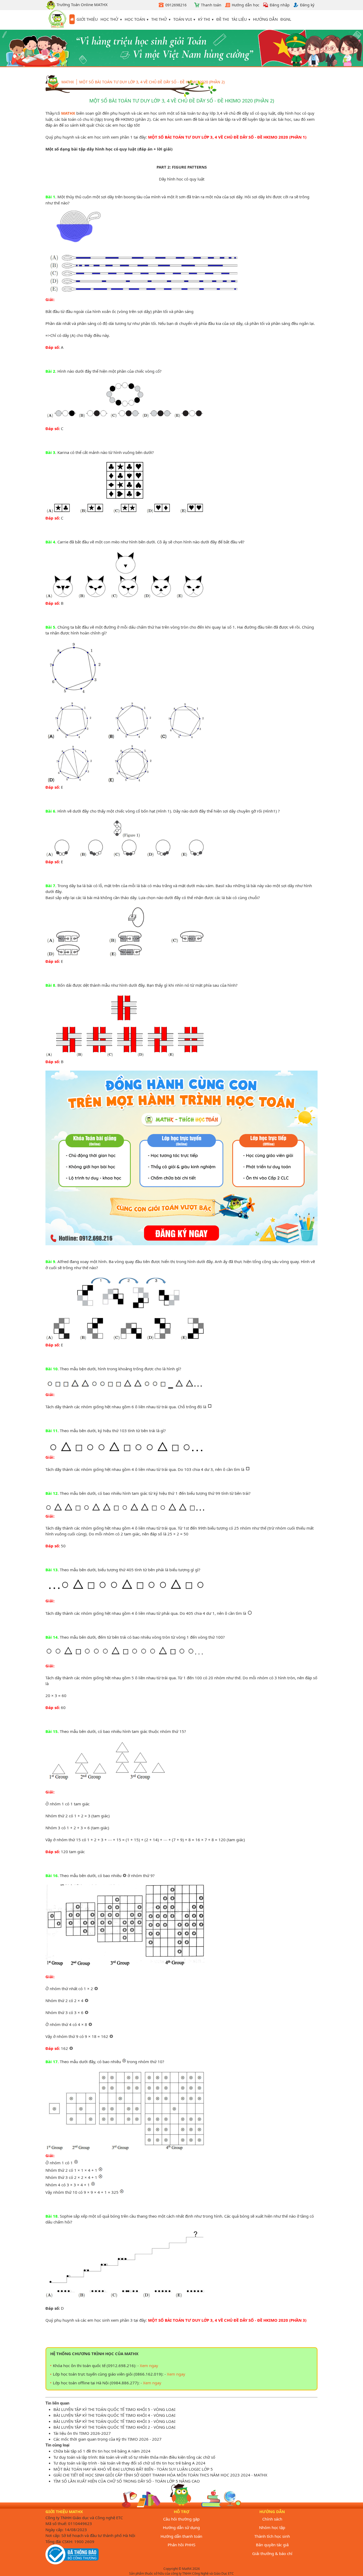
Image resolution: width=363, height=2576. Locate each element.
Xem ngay (149, 2365)
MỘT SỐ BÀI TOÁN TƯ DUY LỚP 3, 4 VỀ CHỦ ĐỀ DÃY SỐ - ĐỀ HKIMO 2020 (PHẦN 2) (152, 82)
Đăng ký (307, 5)
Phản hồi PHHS (181, 2545)
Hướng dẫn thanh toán (181, 2536)
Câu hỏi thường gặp (181, 2519)
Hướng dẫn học (246, 5)
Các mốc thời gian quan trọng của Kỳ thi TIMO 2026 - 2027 (107, 2439)
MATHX (68, 113)
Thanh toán (211, 5)
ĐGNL (286, 19)
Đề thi (223, 19)
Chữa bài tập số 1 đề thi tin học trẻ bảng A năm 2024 (102, 2451)
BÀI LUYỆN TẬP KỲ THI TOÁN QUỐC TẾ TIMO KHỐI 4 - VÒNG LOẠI (114, 2415)
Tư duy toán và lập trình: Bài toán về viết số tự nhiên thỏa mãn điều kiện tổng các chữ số (134, 2457)
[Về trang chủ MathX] (72, 19)
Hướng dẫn (265, 19)
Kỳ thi (204, 19)
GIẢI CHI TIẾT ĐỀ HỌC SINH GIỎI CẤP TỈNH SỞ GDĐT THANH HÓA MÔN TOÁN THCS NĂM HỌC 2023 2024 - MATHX (160, 2475)
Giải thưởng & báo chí (272, 2553)
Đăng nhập (280, 5)
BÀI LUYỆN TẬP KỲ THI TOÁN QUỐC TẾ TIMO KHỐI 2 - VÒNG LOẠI (114, 2427)
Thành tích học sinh (272, 2536)
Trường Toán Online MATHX (82, 5)
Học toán (135, 19)
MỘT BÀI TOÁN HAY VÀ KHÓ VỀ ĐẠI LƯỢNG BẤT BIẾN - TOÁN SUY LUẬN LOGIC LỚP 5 (133, 2469)
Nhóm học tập (272, 2527)
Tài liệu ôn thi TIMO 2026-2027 (82, 2433)
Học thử (109, 19)
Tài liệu (239, 19)
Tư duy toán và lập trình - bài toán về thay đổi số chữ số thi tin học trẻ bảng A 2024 (129, 2463)
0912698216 (176, 5)
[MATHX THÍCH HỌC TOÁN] (57, 20)
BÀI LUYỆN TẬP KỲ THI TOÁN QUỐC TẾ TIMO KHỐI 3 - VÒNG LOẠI (114, 2421)
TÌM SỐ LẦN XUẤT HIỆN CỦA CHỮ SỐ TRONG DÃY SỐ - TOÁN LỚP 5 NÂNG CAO (127, 2481)
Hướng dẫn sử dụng (181, 2527)
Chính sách (272, 2519)
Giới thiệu (87, 19)
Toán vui (183, 19)
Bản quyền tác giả (272, 2545)
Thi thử (159, 19)
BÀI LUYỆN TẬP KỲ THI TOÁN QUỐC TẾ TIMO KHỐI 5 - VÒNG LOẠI (114, 2409)
